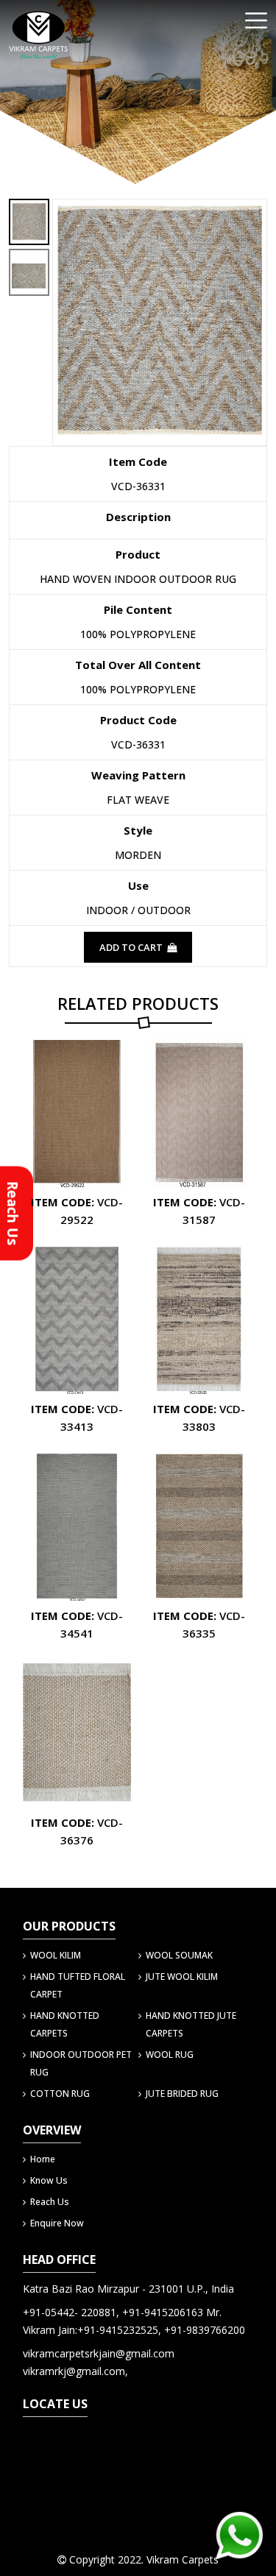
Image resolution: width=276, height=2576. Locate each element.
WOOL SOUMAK (179, 1955)
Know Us (49, 2180)
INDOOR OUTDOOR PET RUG (81, 2063)
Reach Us (50, 2202)
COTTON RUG (60, 2094)
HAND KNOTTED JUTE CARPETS (191, 2024)
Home (43, 2159)
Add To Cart (132, 947)
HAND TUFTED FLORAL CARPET (78, 1985)
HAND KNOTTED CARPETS (65, 2024)
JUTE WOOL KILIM (182, 1977)
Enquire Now (57, 2223)
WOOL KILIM (56, 1955)
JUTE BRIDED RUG (182, 2094)
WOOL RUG (170, 2055)
